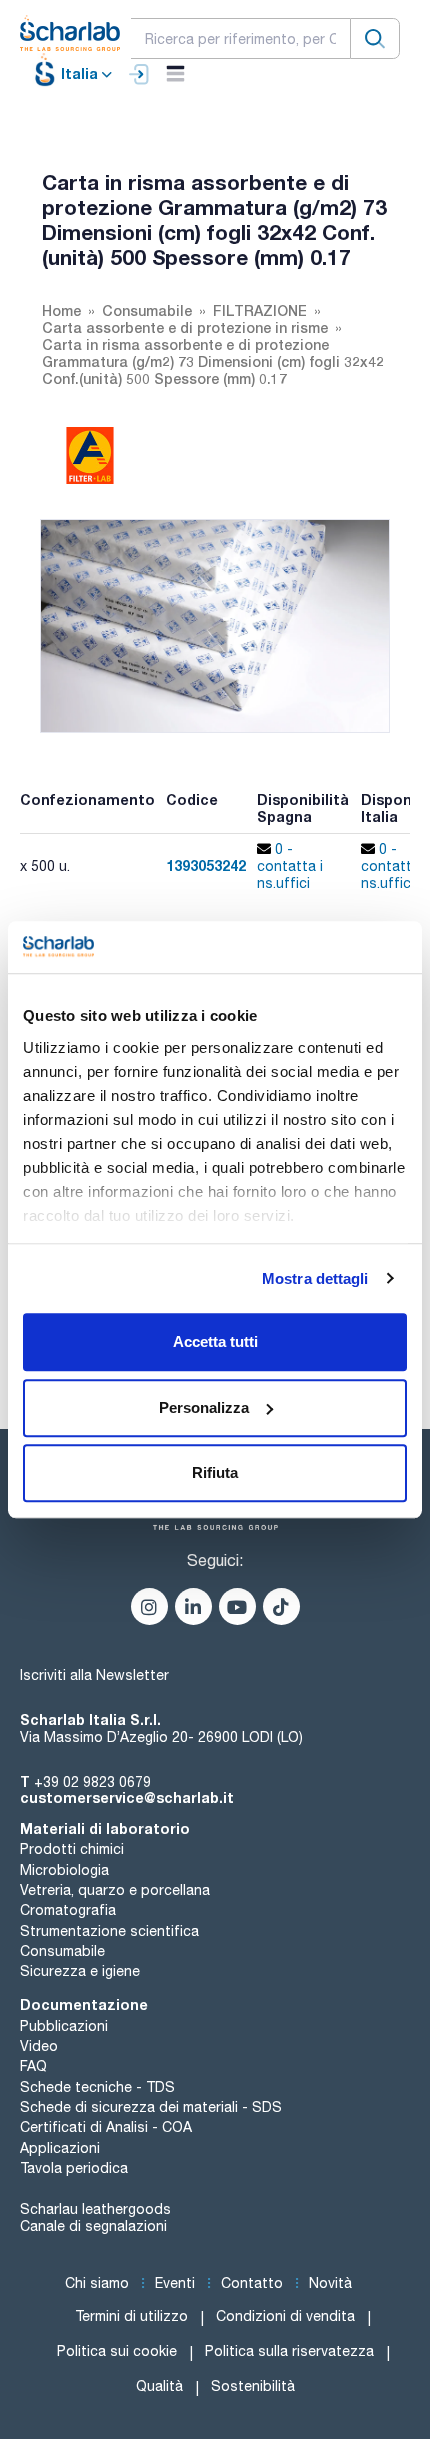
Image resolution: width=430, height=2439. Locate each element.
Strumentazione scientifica (109, 1931)
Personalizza (204, 1407)
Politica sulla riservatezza (289, 2351)
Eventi (175, 2283)
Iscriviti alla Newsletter (94, 1675)
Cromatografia (68, 1910)
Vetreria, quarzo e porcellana (115, 1890)
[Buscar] (375, 38)
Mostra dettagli (315, 1278)
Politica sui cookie (117, 2351)
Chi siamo (97, 2283)
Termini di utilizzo (131, 2316)
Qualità (159, 2386)
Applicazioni (60, 2148)
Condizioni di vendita (285, 2316)
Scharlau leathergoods (95, 2209)
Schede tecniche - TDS (97, 2087)
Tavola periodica (74, 2168)
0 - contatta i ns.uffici (290, 866)
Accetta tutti (215, 1341)
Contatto (252, 2283)
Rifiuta (215, 1472)
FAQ (33, 2066)
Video (39, 2046)
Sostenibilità (253, 2386)
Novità (330, 2283)
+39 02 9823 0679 (92, 1782)
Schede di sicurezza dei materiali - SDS (151, 2107)
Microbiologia (64, 1870)
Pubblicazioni (64, 2026)
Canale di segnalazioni (93, 2226)
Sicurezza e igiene (80, 1971)
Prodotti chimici (72, 1849)
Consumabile (62, 1951)
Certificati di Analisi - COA (106, 2127)
